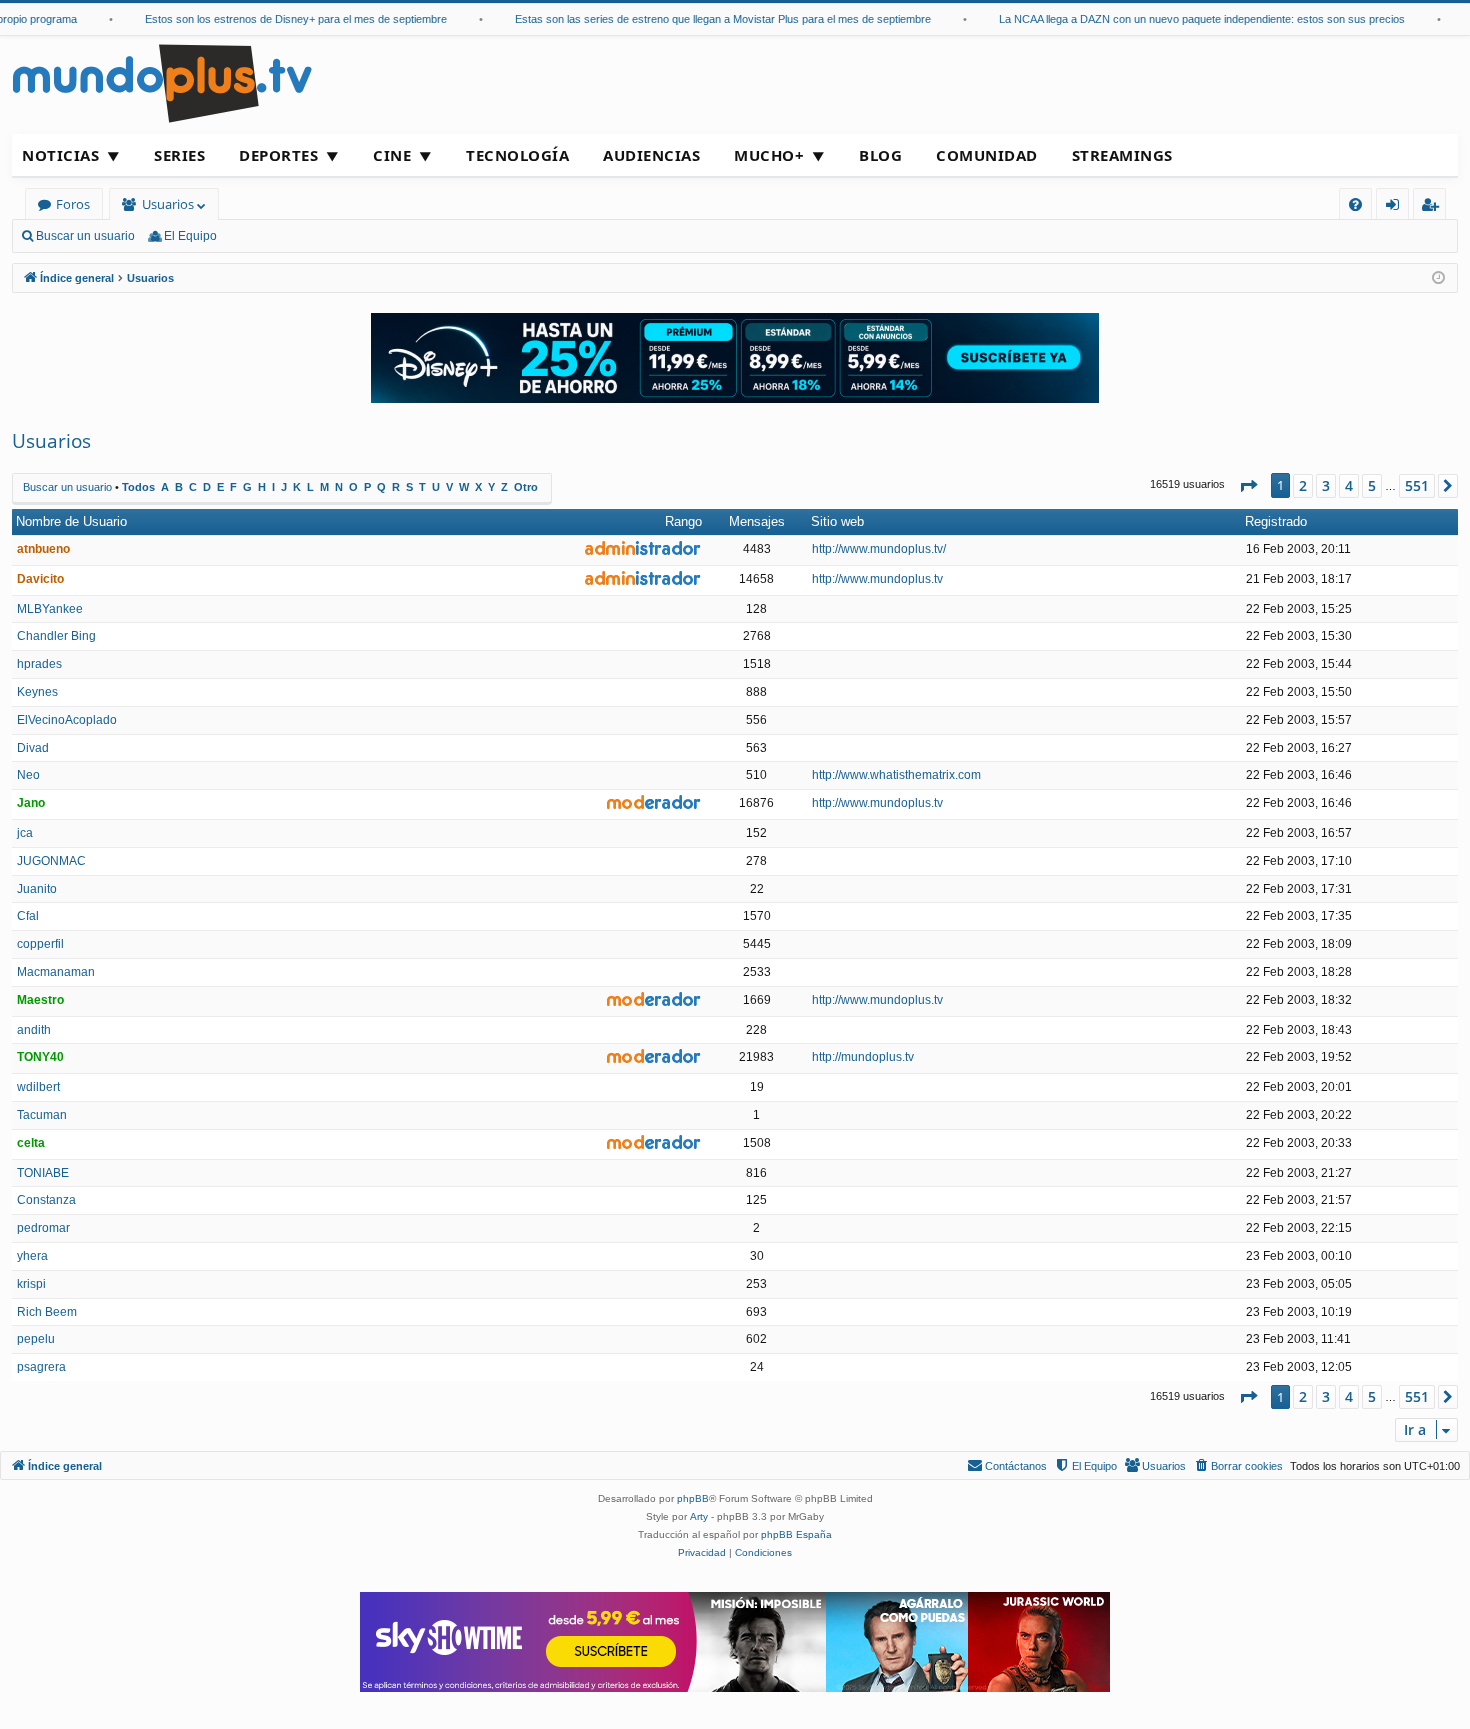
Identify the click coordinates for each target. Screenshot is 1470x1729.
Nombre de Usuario (71, 521)
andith (34, 1030)
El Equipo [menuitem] (190, 236)
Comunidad (987, 155)
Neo (28, 775)
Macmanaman (56, 972)
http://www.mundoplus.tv (877, 579)
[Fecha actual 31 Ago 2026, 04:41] (1438, 278)
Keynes (37, 692)
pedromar (43, 1228)
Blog (880, 155)
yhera (32, 1256)
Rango (683, 521)
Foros (73, 204)
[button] (1248, 486)
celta (31, 1143)
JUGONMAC (51, 861)
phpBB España (796, 1534)
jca (25, 833)
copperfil (40, 944)
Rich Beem (47, 1312)
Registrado (1276, 521)
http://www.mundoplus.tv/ (879, 549)
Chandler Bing (56, 636)
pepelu (36, 1339)
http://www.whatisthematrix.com (896, 775)
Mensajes (757, 521)
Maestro (40, 1000)
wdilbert (38, 1087)
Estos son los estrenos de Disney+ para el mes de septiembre (279, 19)
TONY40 (40, 1057)
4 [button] (1349, 485)
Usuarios (168, 204)
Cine (392, 155)
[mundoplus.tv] (162, 82)
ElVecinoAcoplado (67, 720)
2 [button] (1303, 485)
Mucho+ (769, 155)
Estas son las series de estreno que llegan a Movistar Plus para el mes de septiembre (706, 19)
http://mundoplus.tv (863, 1057)
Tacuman (42, 1115)
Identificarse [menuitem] (1396, 207)
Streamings (1122, 155)
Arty (699, 1516)
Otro (526, 487)
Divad (33, 748)
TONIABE (43, 1173)
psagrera (41, 1367)
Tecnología (517, 155)
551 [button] (1417, 485)
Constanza (46, 1200)
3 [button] (1326, 485)
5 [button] (1372, 485)
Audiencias (651, 155)
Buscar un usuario (85, 236)
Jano (31, 803)
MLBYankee (50, 609)
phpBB (693, 1498)
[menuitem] (1355, 204)
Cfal (28, 916)
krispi (31, 1284)
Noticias (60, 155)
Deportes (278, 155)
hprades (39, 664)
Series (179, 155)
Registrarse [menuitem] (1434, 207)
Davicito (40, 579)
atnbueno (43, 549)
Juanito (37, 889)
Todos (138, 487)
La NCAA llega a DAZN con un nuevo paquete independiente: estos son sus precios (1185, 19)
